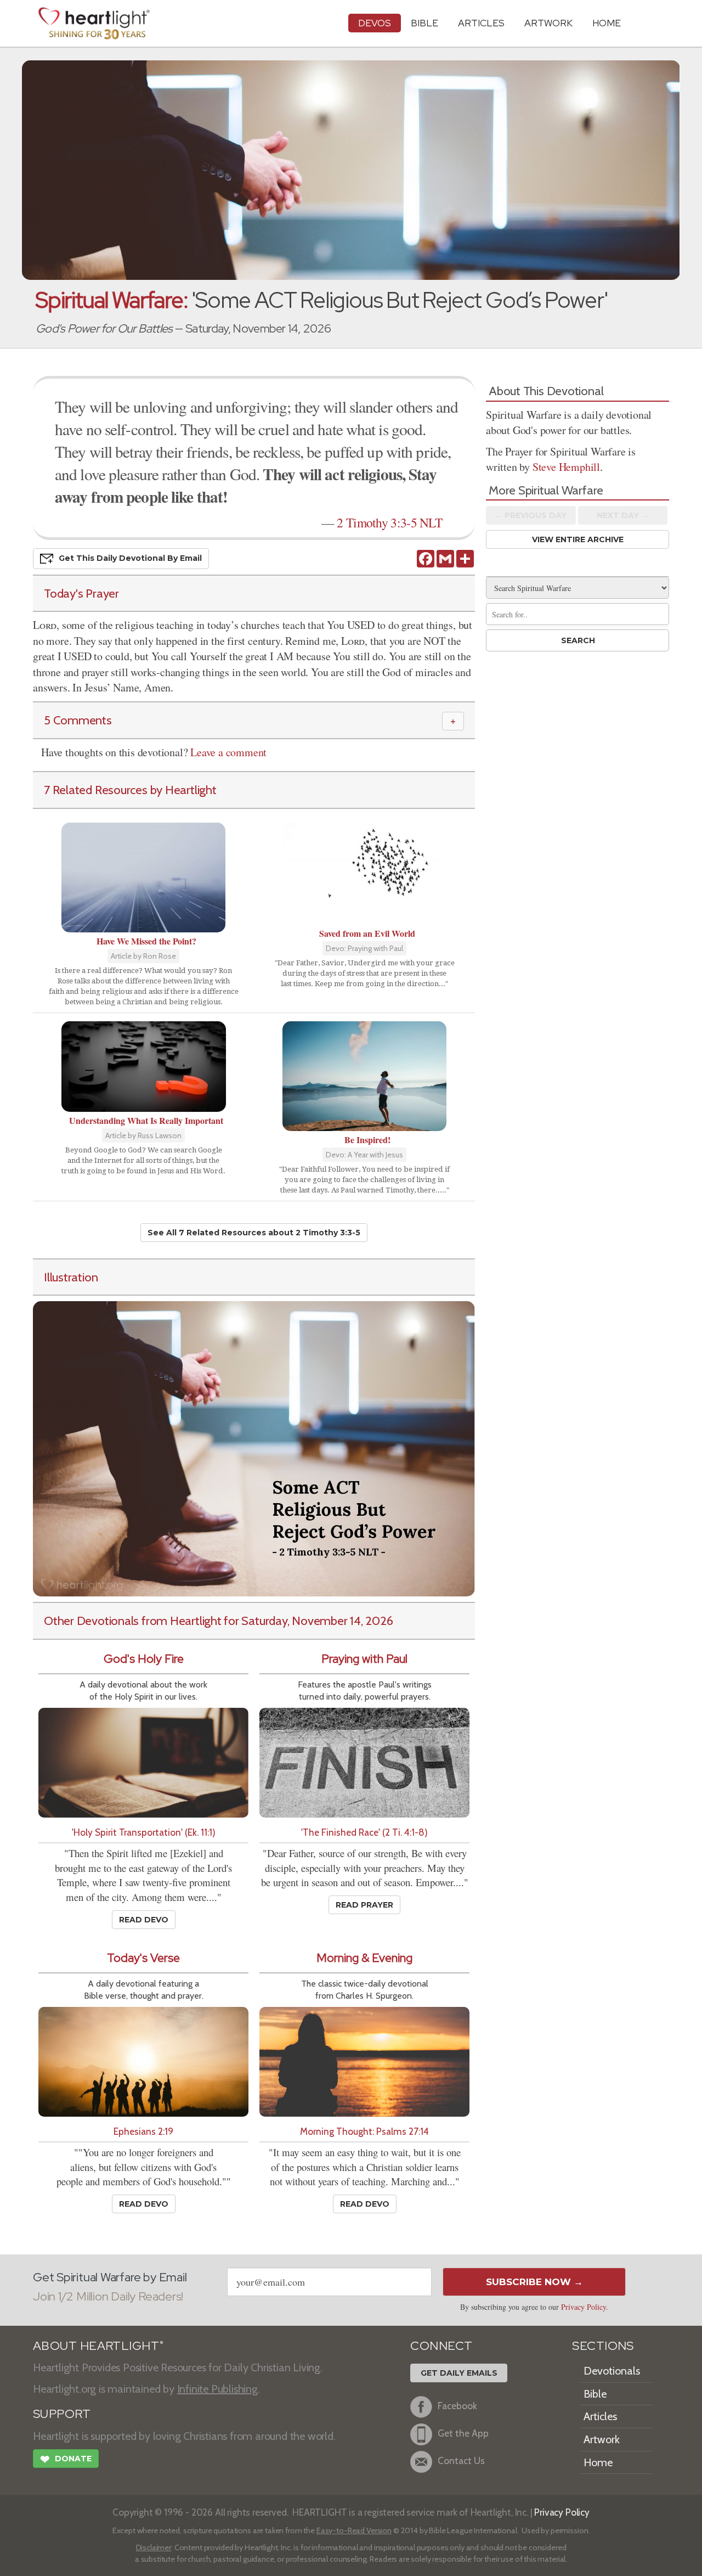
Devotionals (612, 2371)
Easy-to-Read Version (354, 2530)
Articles (481, 23)
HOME (607, 23)
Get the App (463, 2434)
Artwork (548, 23)
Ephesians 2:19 (143, 2131)
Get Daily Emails (459, 2373)
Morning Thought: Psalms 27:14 (364, 2131)
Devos (375, 23)
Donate (66, 2459)
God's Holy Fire (144, 1659)
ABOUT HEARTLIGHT (98, 2346)
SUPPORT (62, 2414)
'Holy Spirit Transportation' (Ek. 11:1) (144, 1832)
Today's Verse (143, 1958)
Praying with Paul (364, 1659)
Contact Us (461, 2461)
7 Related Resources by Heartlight (130, 790)
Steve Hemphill (566, 467)
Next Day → (623, 515)
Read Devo (144, 1920)
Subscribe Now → (534, 2282)
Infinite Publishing (217, 2389)
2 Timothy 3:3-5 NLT (389, 522)
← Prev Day (531, 515)
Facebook (457, 2406)
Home (598, 2462)
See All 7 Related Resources (254, 1233)
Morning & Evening (364, 1958)
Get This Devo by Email (130, 558)
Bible (424, 23)
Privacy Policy (584, 2307)
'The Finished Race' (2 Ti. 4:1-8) (364, 1832)
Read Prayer (364, 1905)
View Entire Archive (578, 539)
